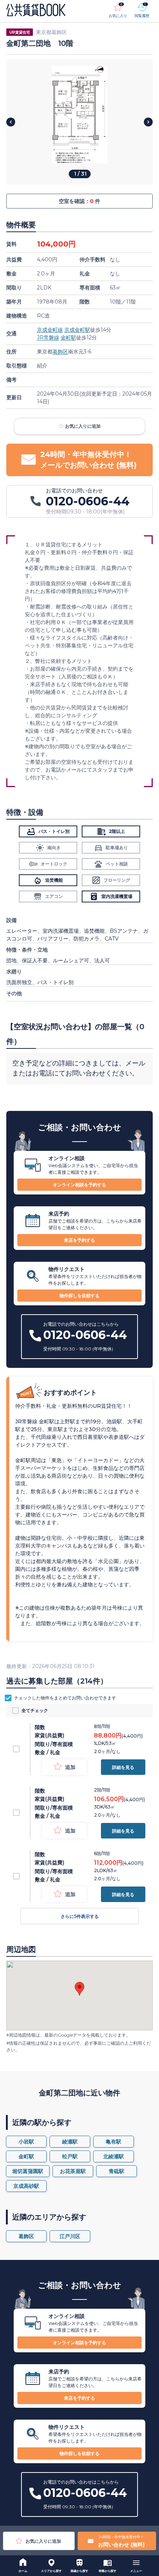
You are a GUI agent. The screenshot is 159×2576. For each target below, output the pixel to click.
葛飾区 (60, 352)
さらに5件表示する (80, 1916)
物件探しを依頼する (79, 1296)
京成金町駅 (77, 330)
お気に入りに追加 (83, 426)
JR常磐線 (48, 338)
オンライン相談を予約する (79, 1185)
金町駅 (68, 338)
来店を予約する (79, 1240)
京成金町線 (50, 330)
